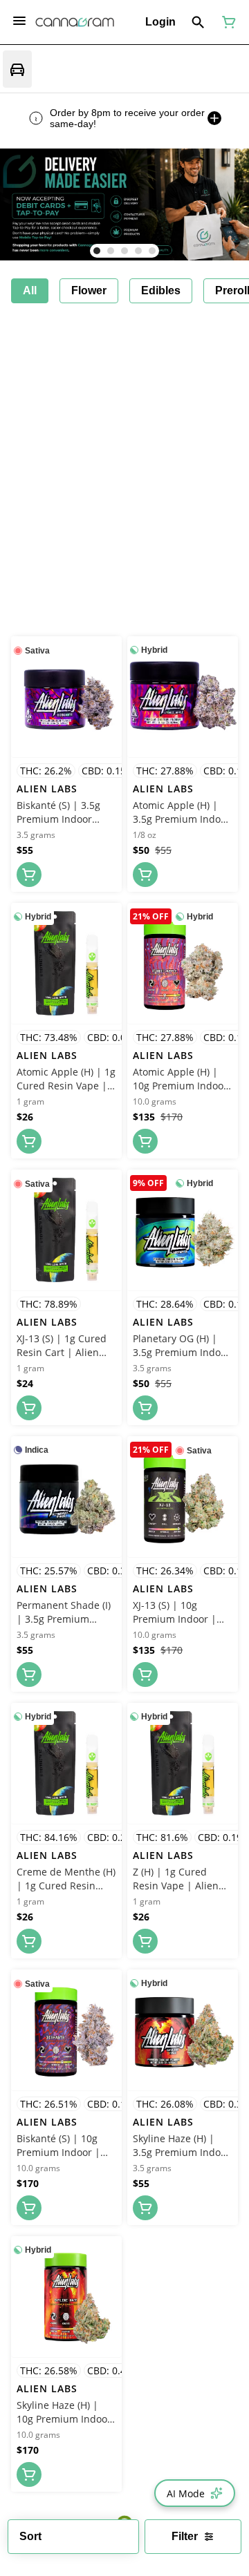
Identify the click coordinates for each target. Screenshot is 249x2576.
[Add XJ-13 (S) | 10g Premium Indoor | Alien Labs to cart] (145, 1675)
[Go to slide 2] (111, 251)
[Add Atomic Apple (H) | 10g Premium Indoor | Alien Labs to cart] (145, 1141)
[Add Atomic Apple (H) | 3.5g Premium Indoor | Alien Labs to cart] (145, 875)
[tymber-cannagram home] (75, 22)
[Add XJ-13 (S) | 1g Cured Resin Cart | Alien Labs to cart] (29, 1408)
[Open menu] (19, 21)
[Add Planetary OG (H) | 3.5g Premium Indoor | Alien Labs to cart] (145, 1408)
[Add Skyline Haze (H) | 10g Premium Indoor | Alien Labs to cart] (29, 2474)
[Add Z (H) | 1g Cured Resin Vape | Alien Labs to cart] (145, 1941)
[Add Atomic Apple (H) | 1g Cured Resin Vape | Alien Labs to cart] (29, 1141)
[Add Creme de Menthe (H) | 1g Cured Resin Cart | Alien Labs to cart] (29, 1941)
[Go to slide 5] (152, 251)
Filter (185, 2536)
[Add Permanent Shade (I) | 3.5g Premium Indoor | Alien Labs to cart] (29, 1675)
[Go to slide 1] (97, 251)
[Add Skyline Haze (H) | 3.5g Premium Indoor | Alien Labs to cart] (145, 2208)
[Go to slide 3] (124, 251)
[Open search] (198, 22)
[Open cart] (226, 22)
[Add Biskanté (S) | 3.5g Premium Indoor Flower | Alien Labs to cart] (29, 875)
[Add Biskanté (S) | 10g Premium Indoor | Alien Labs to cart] (29, 2208)
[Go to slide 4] (138, 251)
